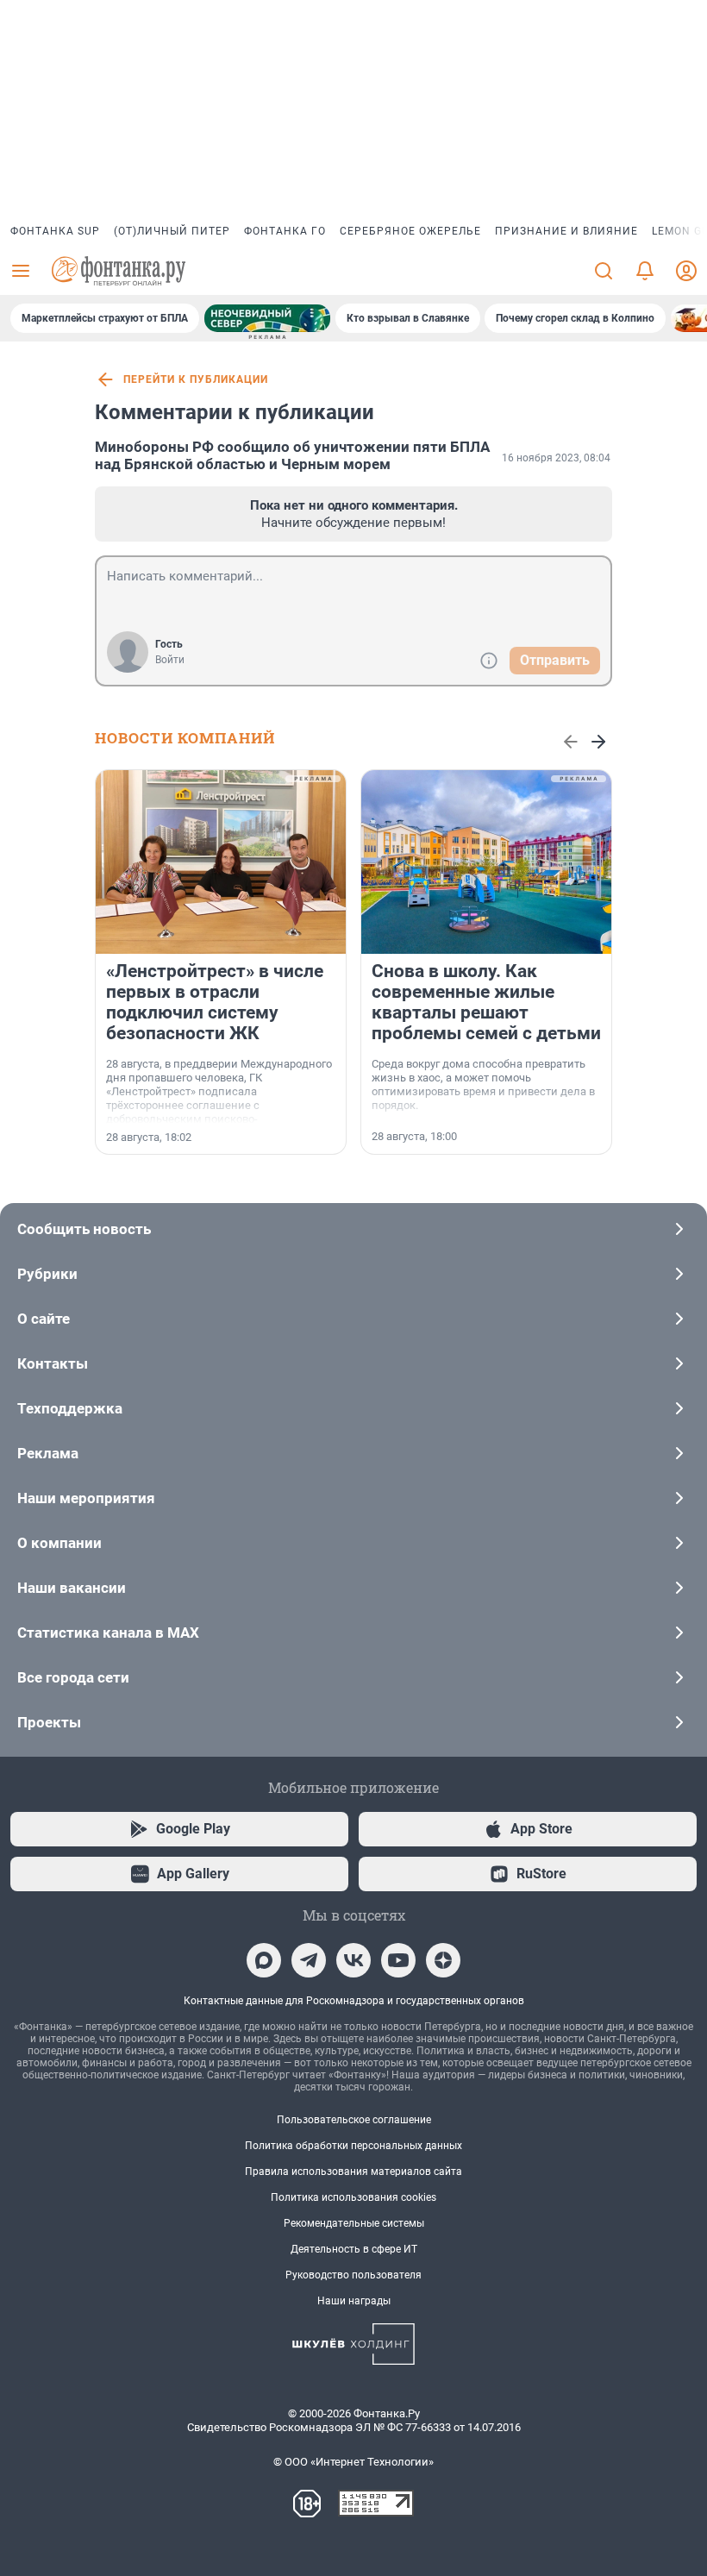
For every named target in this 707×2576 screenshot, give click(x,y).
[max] (264, 1960)
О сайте (44, 1319)
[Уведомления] (645, 271)
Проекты (49, 1722)
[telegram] (309, 1960)
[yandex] (443, 1960)
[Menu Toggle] (21, 271)
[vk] (353, 1960)
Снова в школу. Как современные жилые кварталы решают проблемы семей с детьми (486, 1002)
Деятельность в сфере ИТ (354, 2249)
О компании (59, 1543)
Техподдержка (70, 1408)
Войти (170, 660)
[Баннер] (267, 318)
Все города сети (73, 1677)
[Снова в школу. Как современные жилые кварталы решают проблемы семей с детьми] (486, 862)
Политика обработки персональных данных (353, 2146)
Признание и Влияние (566, 231)
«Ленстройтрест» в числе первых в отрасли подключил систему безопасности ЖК (215, 1002)
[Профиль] (686, 271)
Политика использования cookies (353, 2197)
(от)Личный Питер (172, 231)
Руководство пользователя (353, 2275)
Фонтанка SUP (55, 231)
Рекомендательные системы (354, 2223)
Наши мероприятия (86, 1498)
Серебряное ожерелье (410, 231)
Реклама (48, 1453)
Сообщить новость (84, 1229)
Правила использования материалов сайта (353, 2172)
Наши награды (354, 2301)
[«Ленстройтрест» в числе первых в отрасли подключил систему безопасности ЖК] (221, 862)
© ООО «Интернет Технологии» (353, 2462)
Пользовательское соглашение (354, 2120)
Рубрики (47, 1274)
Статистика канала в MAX (108, 1633)
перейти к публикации (196, 379)
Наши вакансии (72, 1588)
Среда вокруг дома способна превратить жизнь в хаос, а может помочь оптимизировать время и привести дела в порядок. (483, 1084)
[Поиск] (604, 271)
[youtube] (398, 1960)
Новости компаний (185, 738)
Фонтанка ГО (285, 231)
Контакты (53, 1363)
